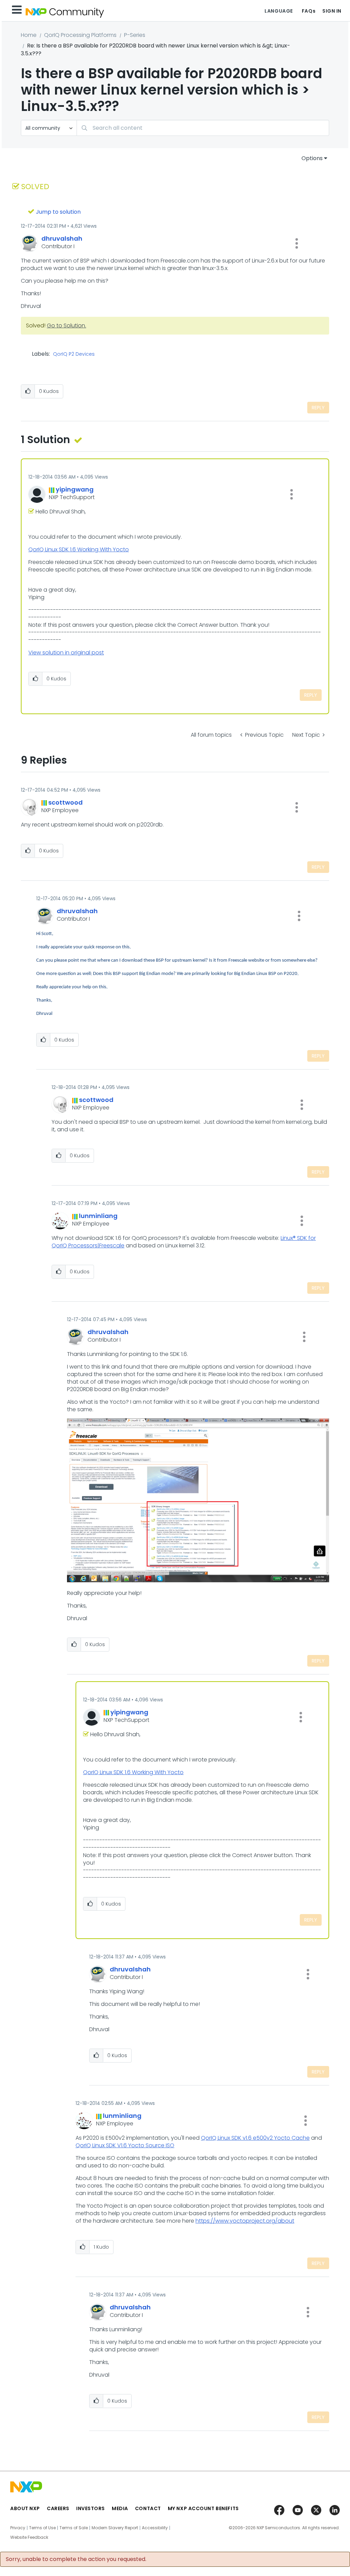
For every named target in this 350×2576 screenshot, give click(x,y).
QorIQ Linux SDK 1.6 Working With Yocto (79, 549)
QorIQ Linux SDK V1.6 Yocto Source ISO (125, 2145)
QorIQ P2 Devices (74, 354)
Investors (91, 2508)
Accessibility (155, 2528)
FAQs (309, 11)
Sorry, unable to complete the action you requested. (76, 2559)
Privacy (18, 2528)
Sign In (332, 11)
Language (279, 11)
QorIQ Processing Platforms (80, 35)
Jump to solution (58, 212)
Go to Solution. (66, 325)
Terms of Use (42, 2528)
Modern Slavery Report (115, 2528)
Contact (148, 2508)
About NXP (25, 2508)
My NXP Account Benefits (203, 2508)
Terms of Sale (74, 2528)
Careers (58, 2508)
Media (120, 2508)
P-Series (135, 35)
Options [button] (312, 158)
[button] (297, 243)
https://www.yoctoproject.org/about (245, 2221)
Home (29, 35)
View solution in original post (66, 653)
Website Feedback (29, 2537)
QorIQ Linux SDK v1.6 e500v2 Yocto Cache (255, 2138)
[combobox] (203, 128)
